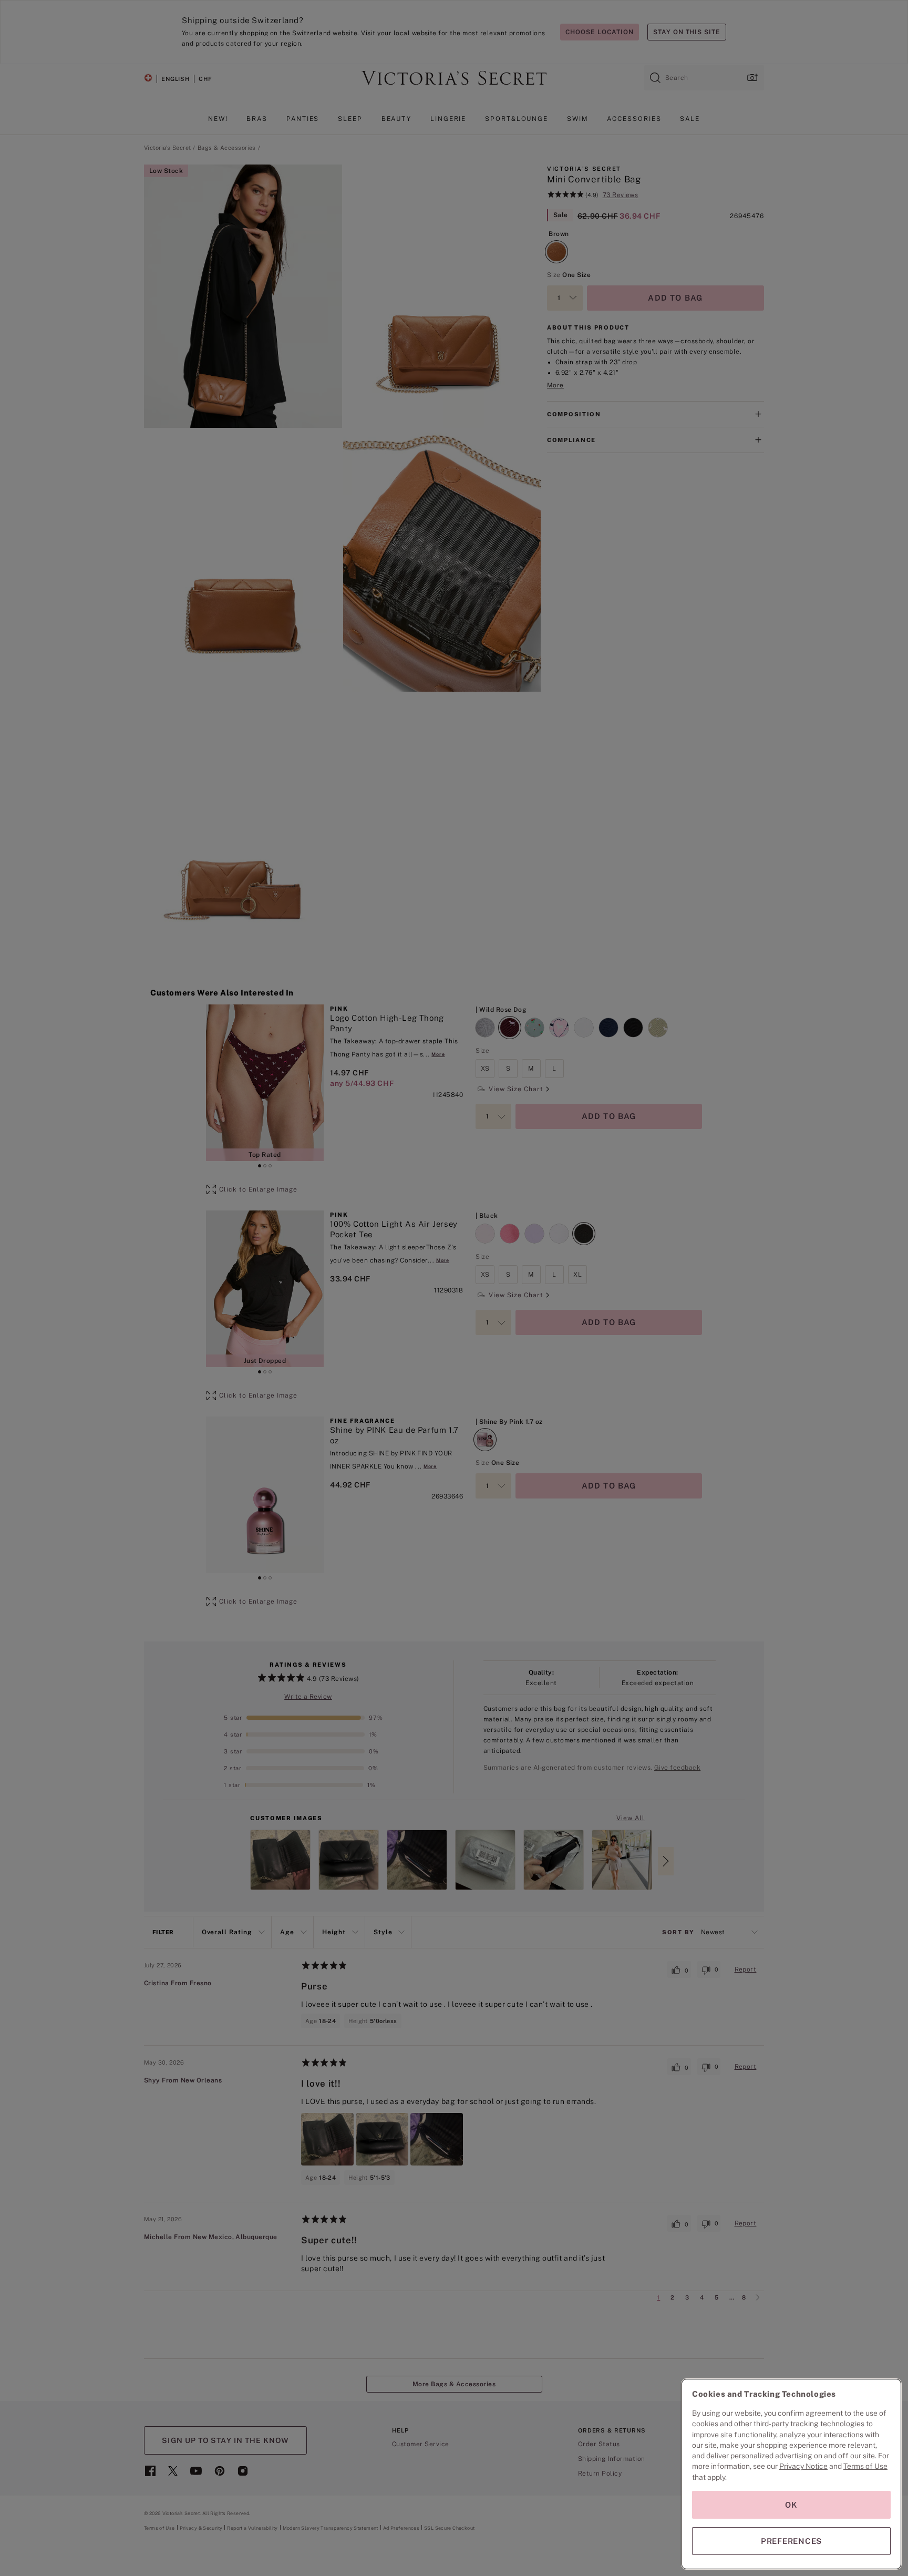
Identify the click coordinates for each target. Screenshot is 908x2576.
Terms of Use (865, 2466)
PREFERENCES (791, 2541)
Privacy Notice (803, 2466)
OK (791, 2505)
